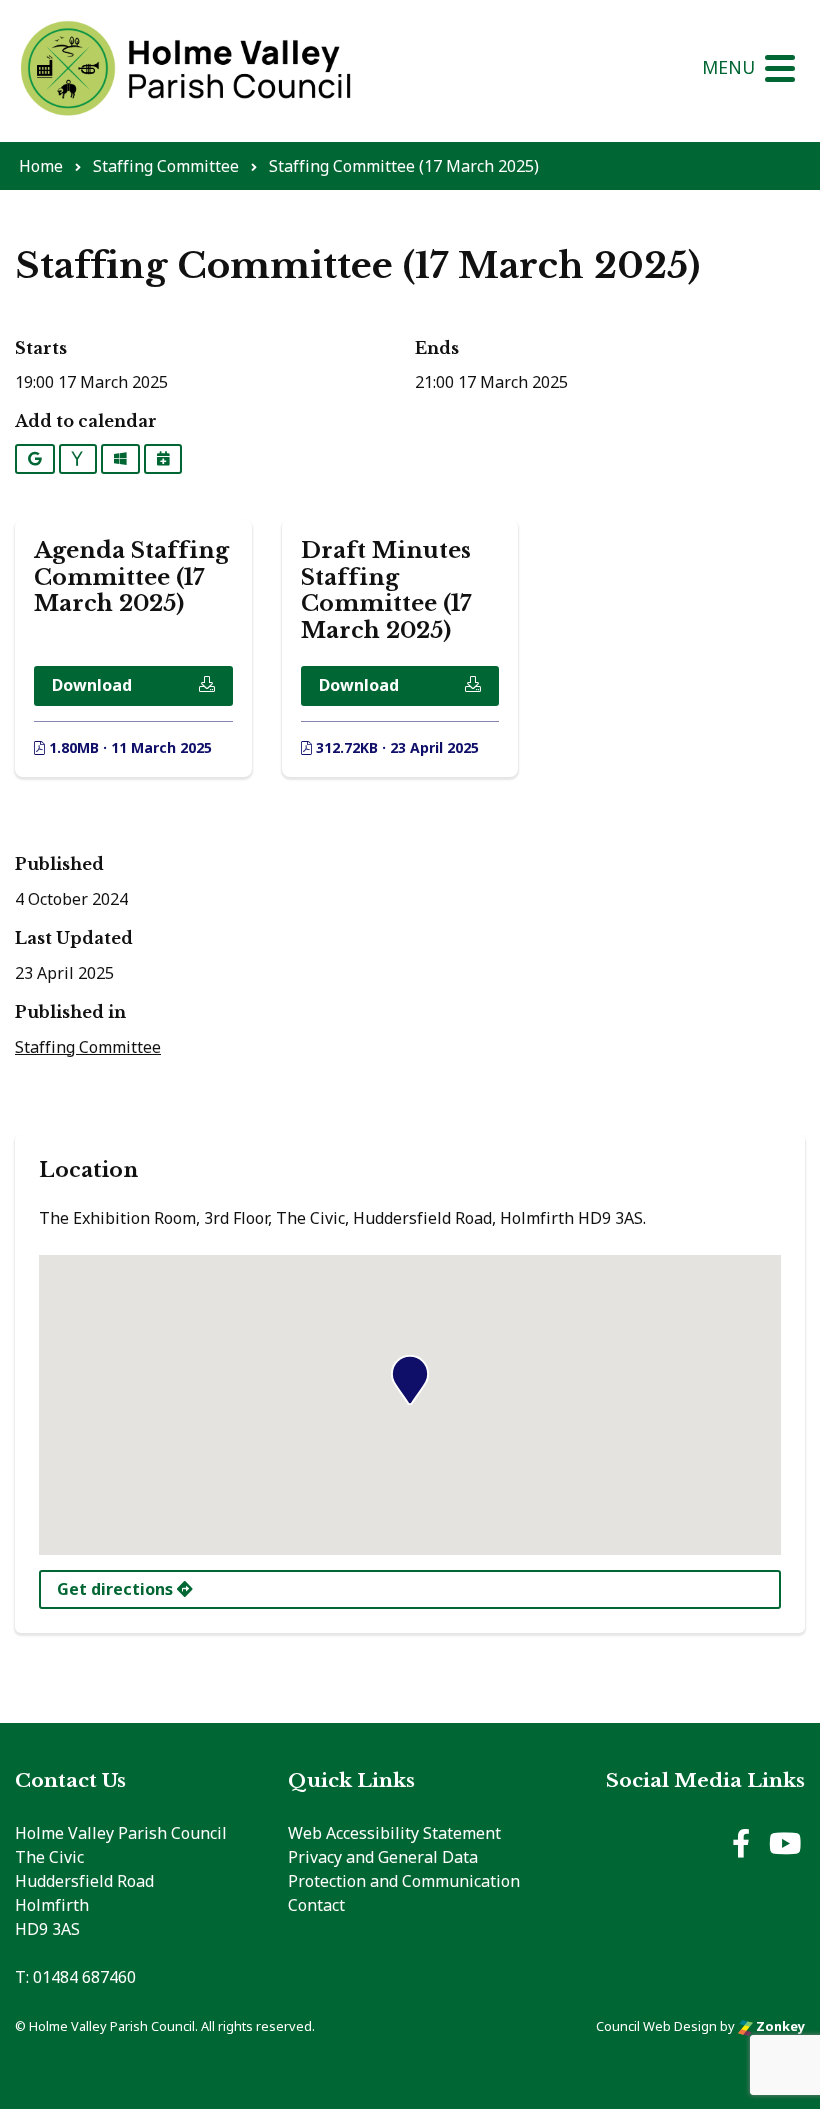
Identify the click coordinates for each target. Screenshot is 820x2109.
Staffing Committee (88, 1047)
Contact (316, 1905)
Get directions (117, 1589)
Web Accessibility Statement (394, 1833)
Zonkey (779, 2026)
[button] (410, 1380)
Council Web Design (656, 2026)
